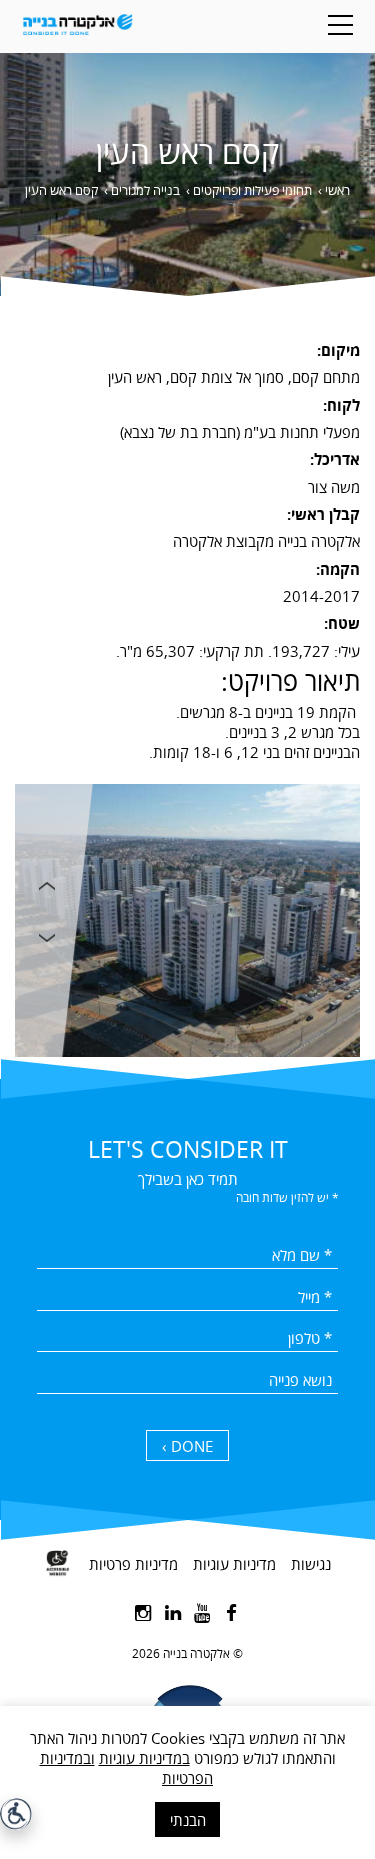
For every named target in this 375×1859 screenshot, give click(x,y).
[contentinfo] (187, 1692)
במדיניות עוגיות (144, 1758)
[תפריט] (340, 25)
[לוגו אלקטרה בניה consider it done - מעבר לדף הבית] (77, 26)
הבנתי (188, 1820)
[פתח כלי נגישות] (16, 1814)
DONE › (187, 1446)
